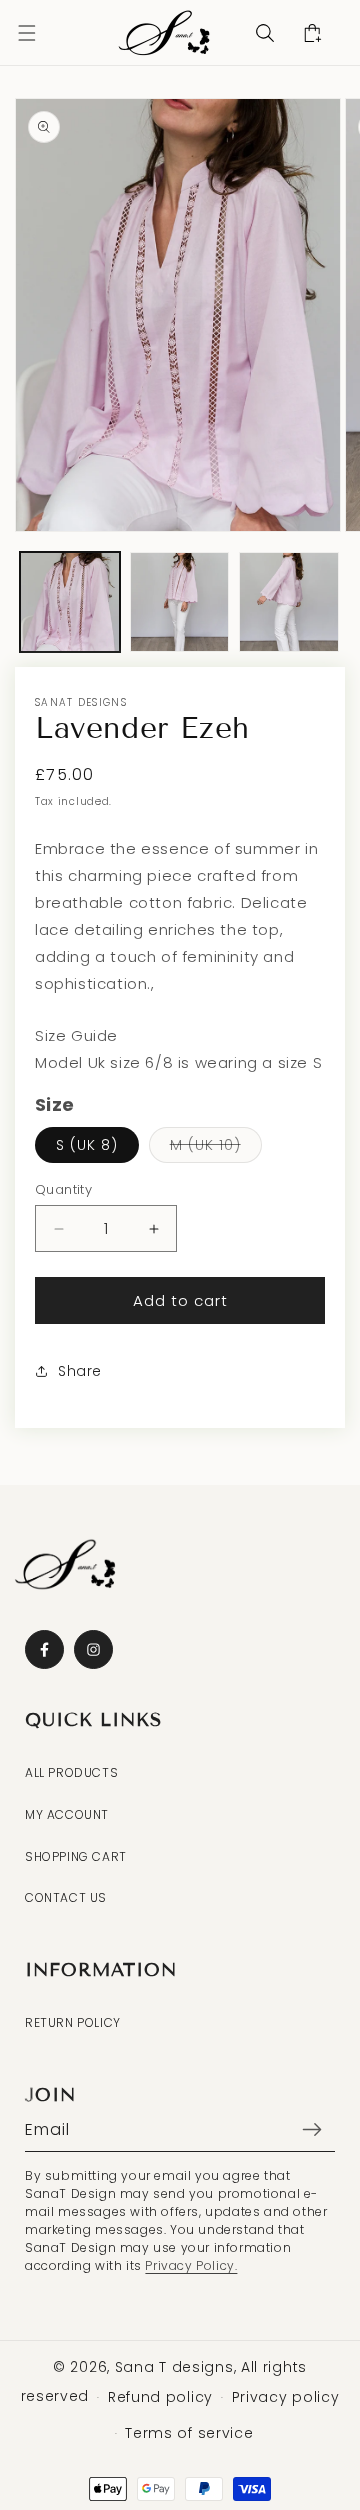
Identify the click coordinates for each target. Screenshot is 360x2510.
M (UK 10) (216, 1148)
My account (67, 1814)
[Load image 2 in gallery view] (180, 602)
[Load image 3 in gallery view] (289, 602)
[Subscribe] (312, 2129)
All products (71, 1772)
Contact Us (66, 1897)
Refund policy (160, 2397)
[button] (27, 33)
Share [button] (80, 1371)
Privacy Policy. (191, 2265)
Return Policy (73, 2022)
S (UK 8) (87, 1145)
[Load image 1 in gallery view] (70, 602)
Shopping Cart (76, 1856)
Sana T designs (174, 2367)
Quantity (63, 1189)
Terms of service (189, 2433)
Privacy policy (286, 2397)
